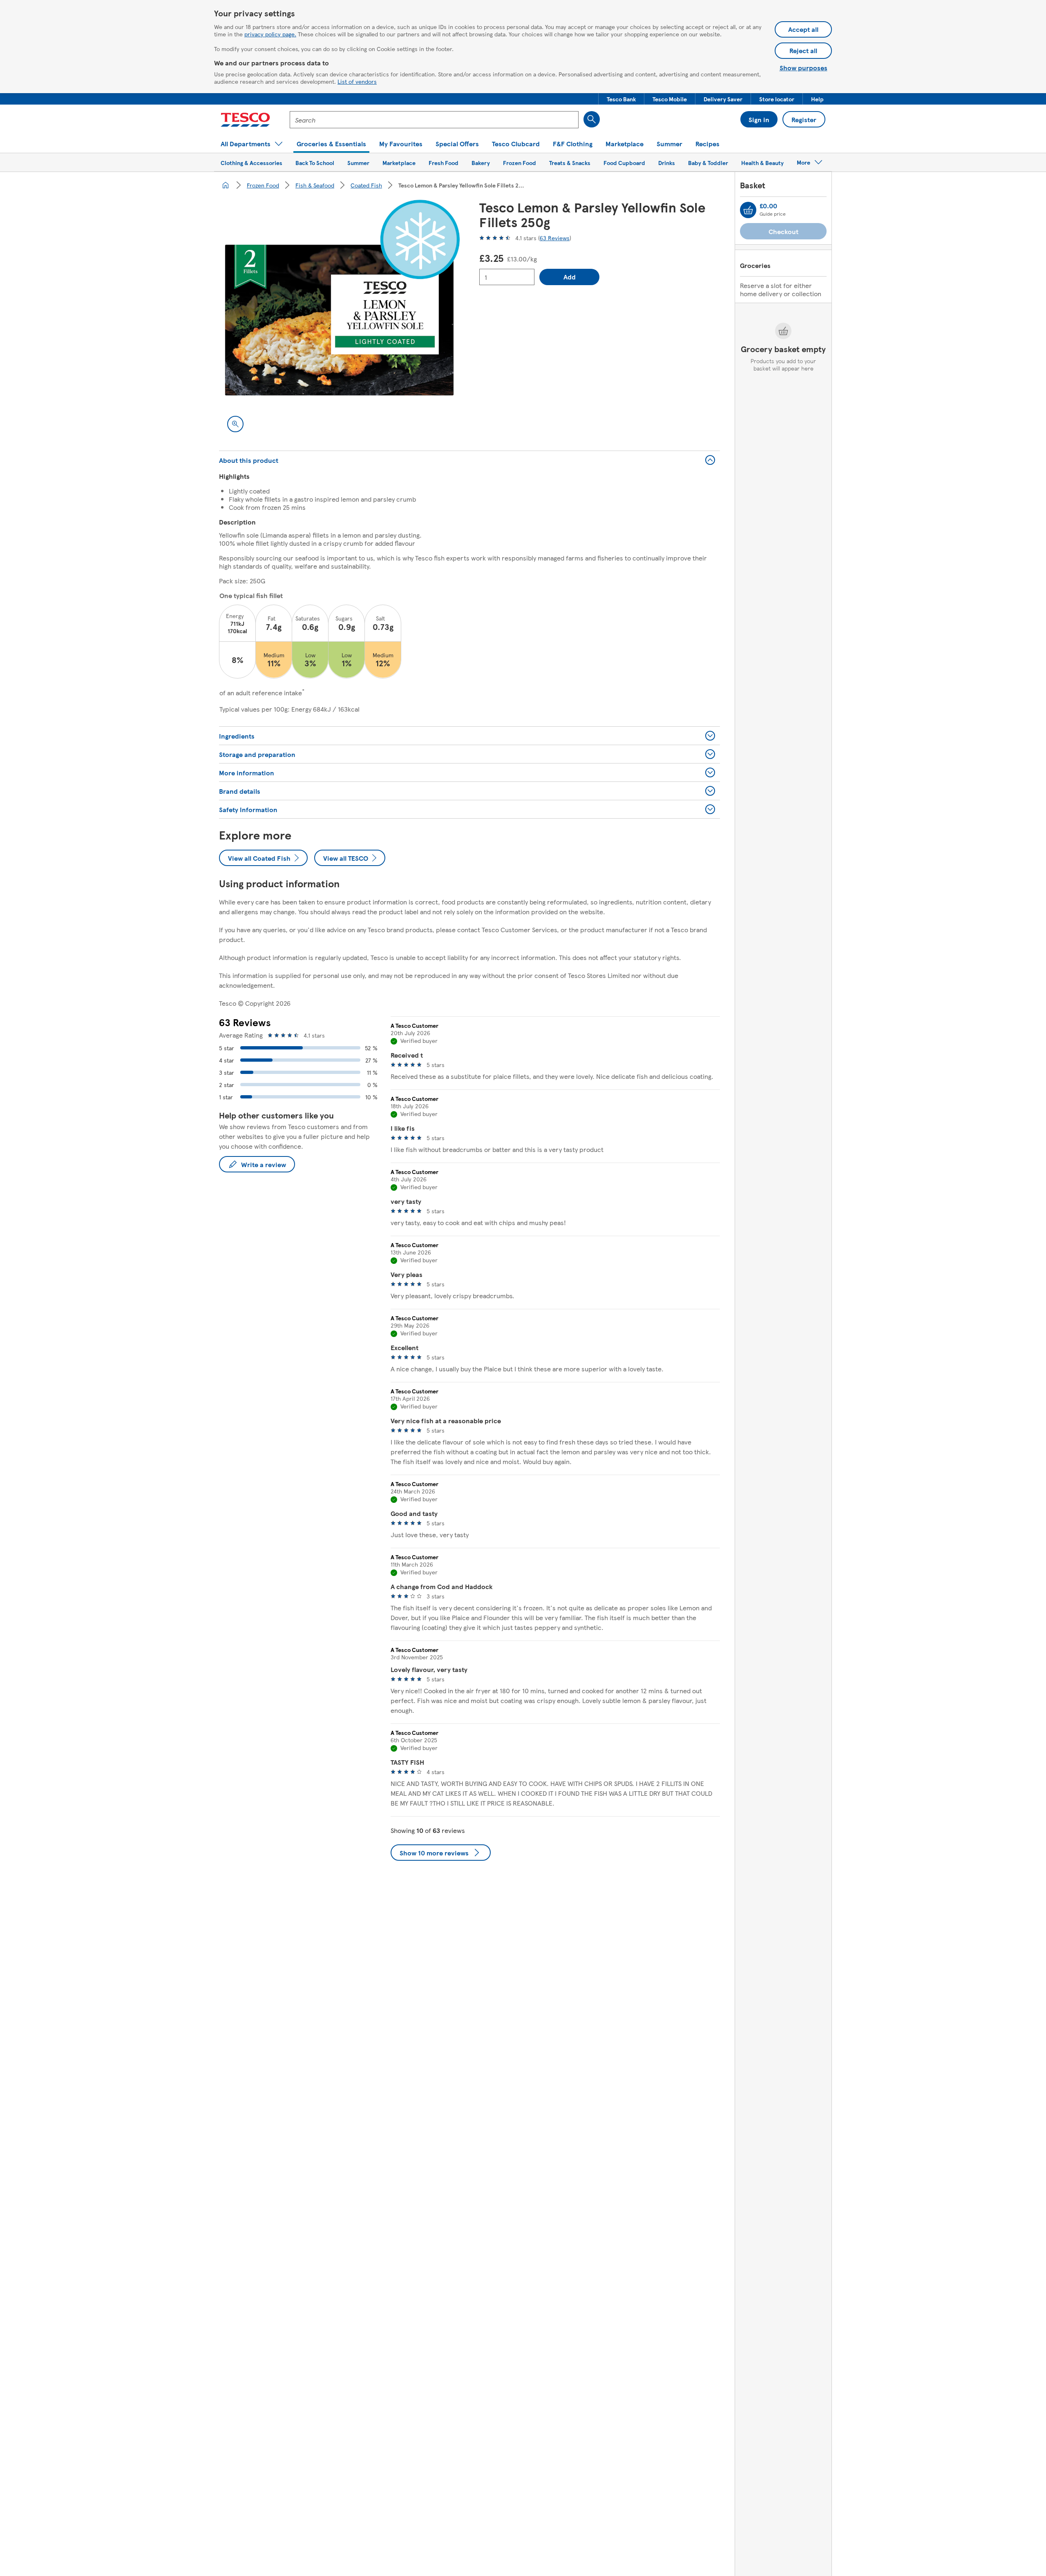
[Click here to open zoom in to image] (235, 424)
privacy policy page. (270, 34)
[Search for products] (592, 119)
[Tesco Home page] (245, 120)
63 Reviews (555, 238)
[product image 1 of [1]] (339, 320)
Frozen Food (263, 185)
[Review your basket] (748, 210)
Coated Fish (366, 185)
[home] (226, 185)
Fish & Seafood (315, 185)
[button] (621, 99)
